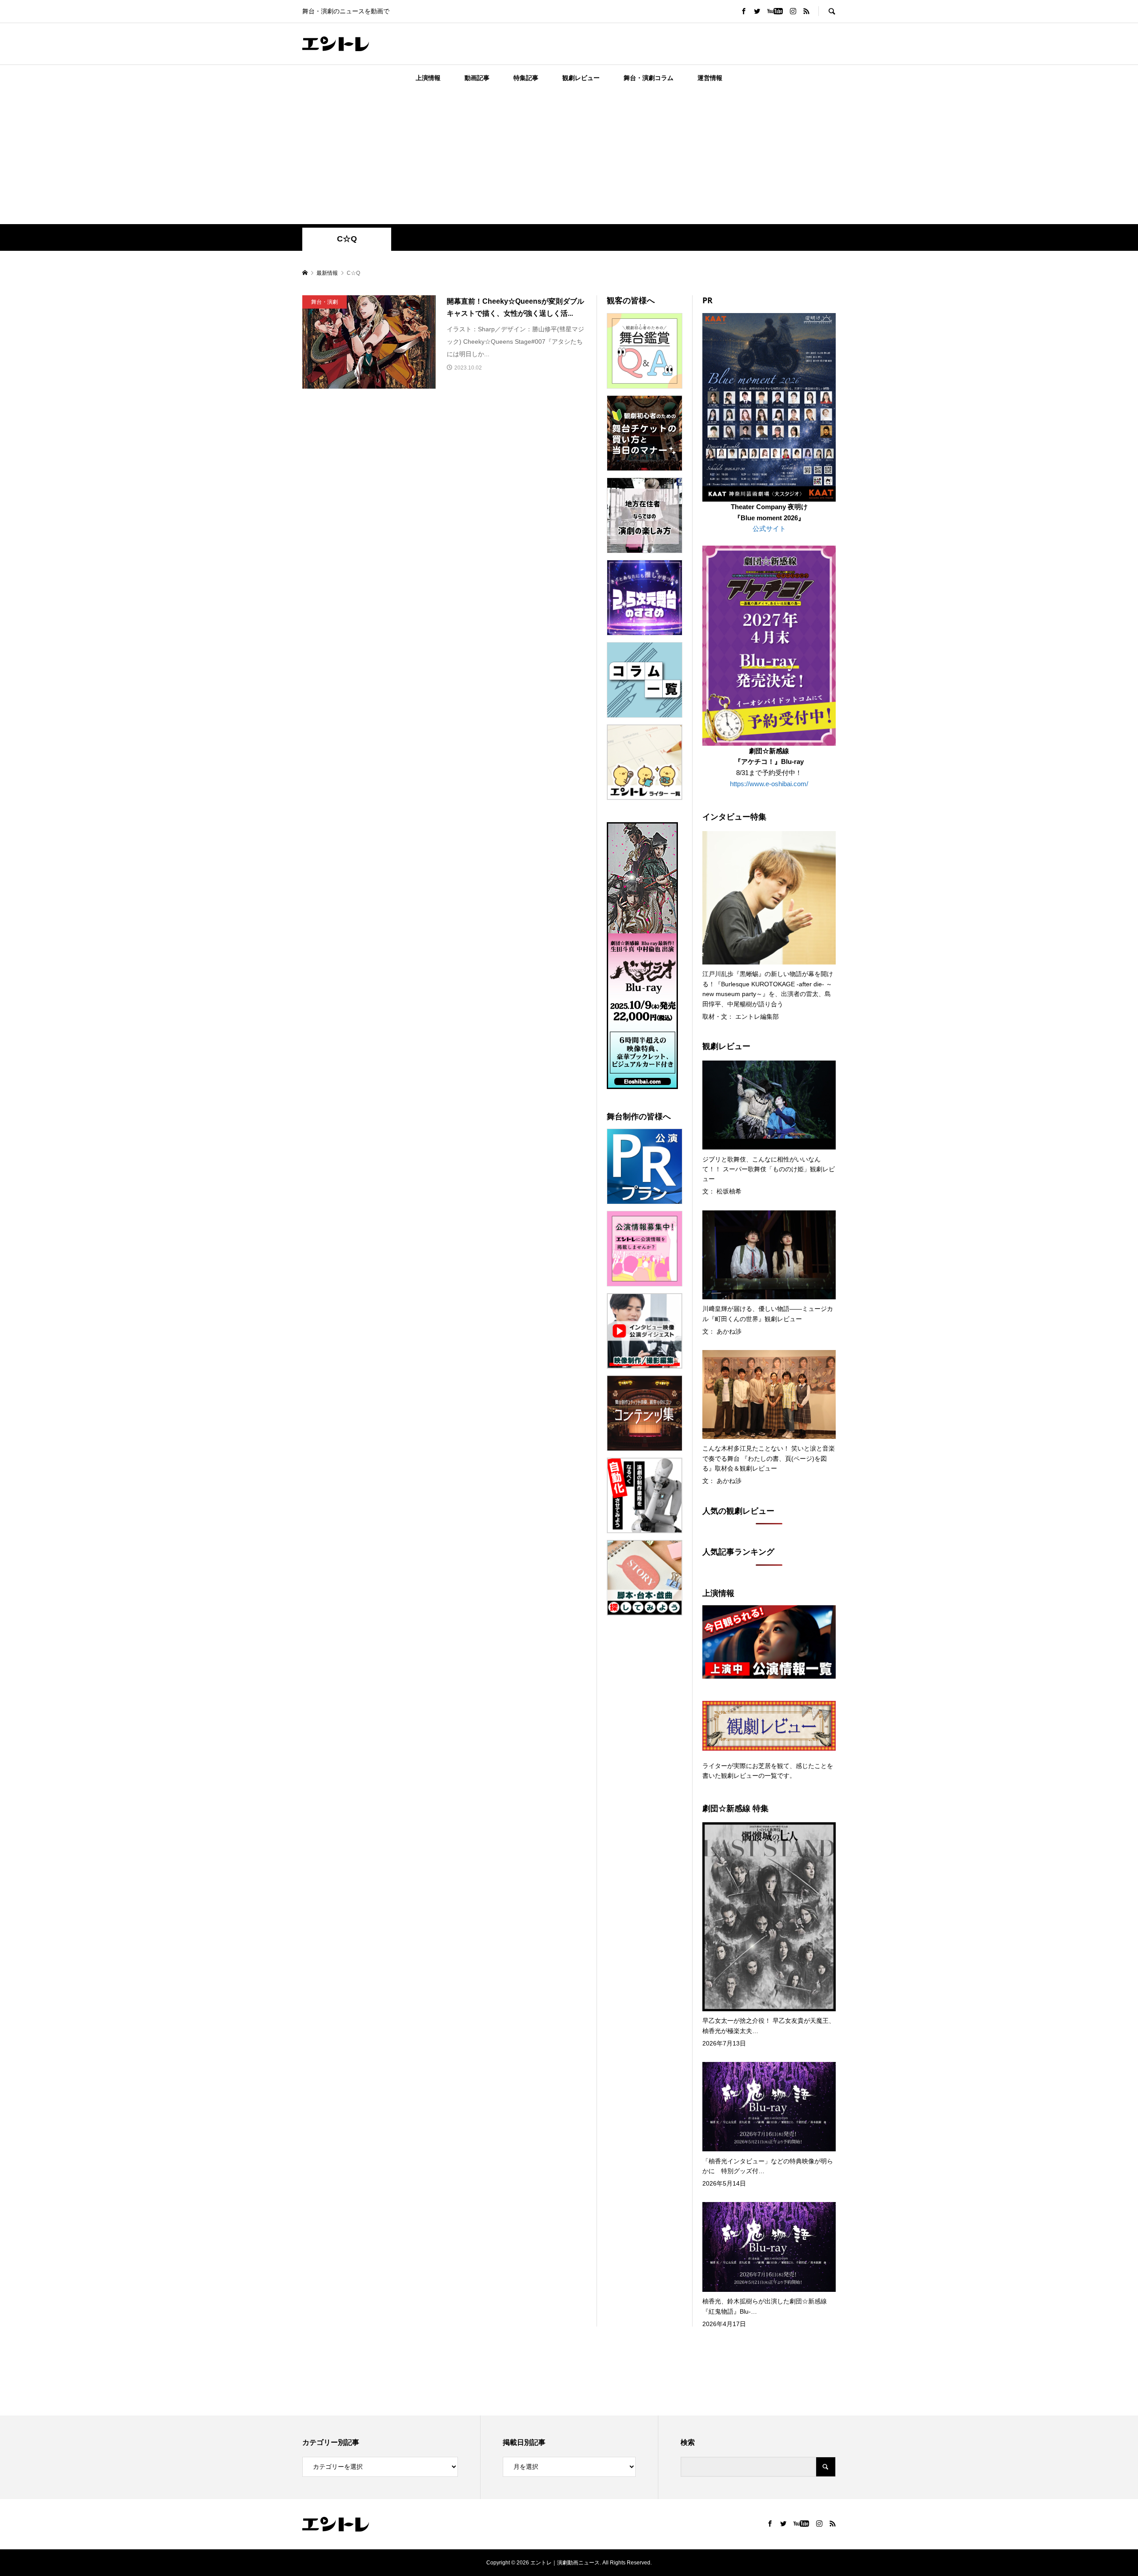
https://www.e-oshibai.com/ (769, 784)
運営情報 (710, 78)
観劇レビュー (581, 78)
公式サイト (769, 528)
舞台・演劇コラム (649, 78)
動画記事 (477, 78)
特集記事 (526, 78)
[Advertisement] (569, 157)
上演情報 (428, 78)
